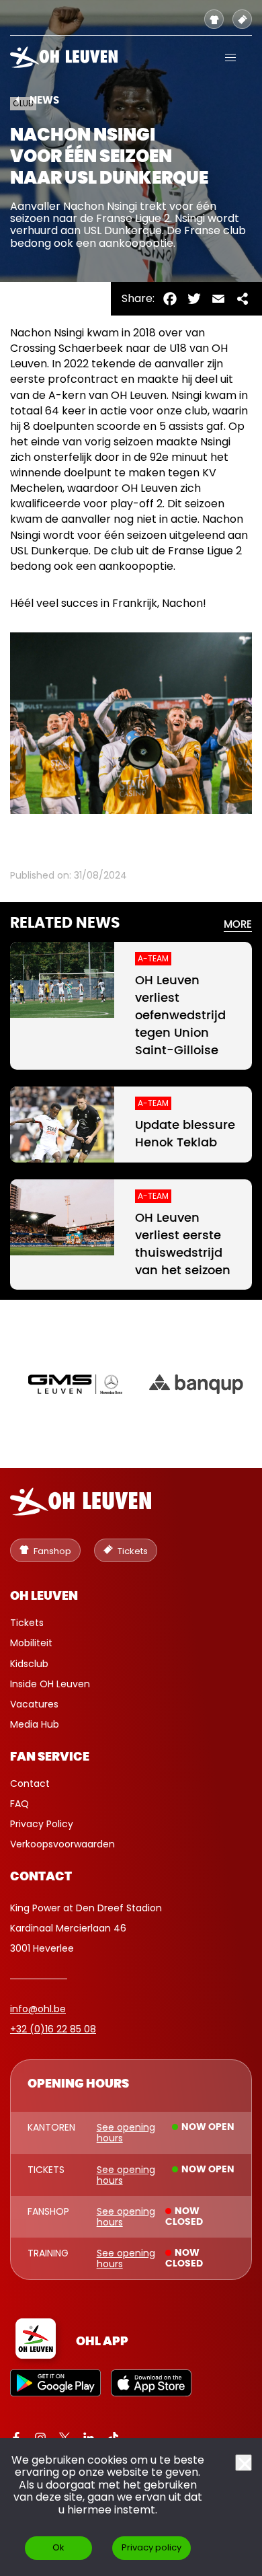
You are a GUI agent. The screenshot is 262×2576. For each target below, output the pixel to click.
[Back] (17, 100)
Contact (30, 1783)
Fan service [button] (50, 1757)
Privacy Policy (42, 1824)
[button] (230, 57)
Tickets (27, 1623)
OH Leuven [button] (44, 1596)
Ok (58, 2547)
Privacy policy (151, 2547)
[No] (244, 2463)
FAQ (19, 1804)
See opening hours (126, 2133)
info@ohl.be (38, 2009)
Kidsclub (29, 1664)
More (238, 925)
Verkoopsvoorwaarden (62, 1844)
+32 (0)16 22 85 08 (53, 2029)
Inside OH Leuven (50, 1684)
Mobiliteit (31, 1643)
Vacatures (34, 1704)
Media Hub (35, 1724)
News (44, 101)
